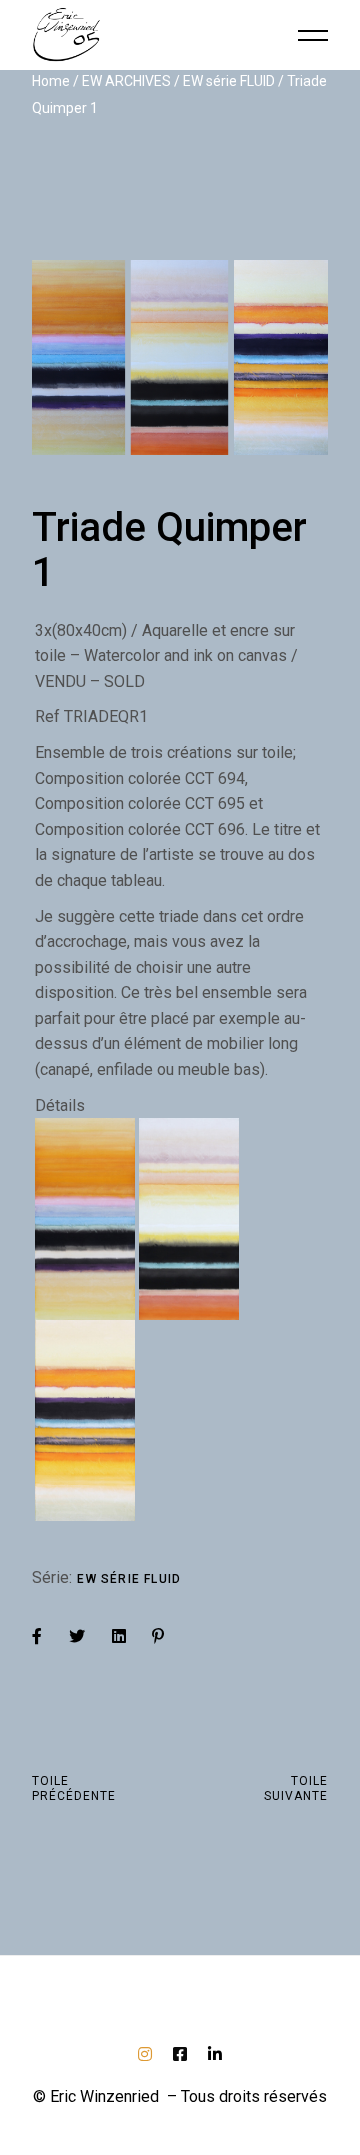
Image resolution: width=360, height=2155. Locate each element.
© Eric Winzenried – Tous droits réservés (180, 2096)
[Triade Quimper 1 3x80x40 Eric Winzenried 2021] (179, 357)
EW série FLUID (129, 1579)
